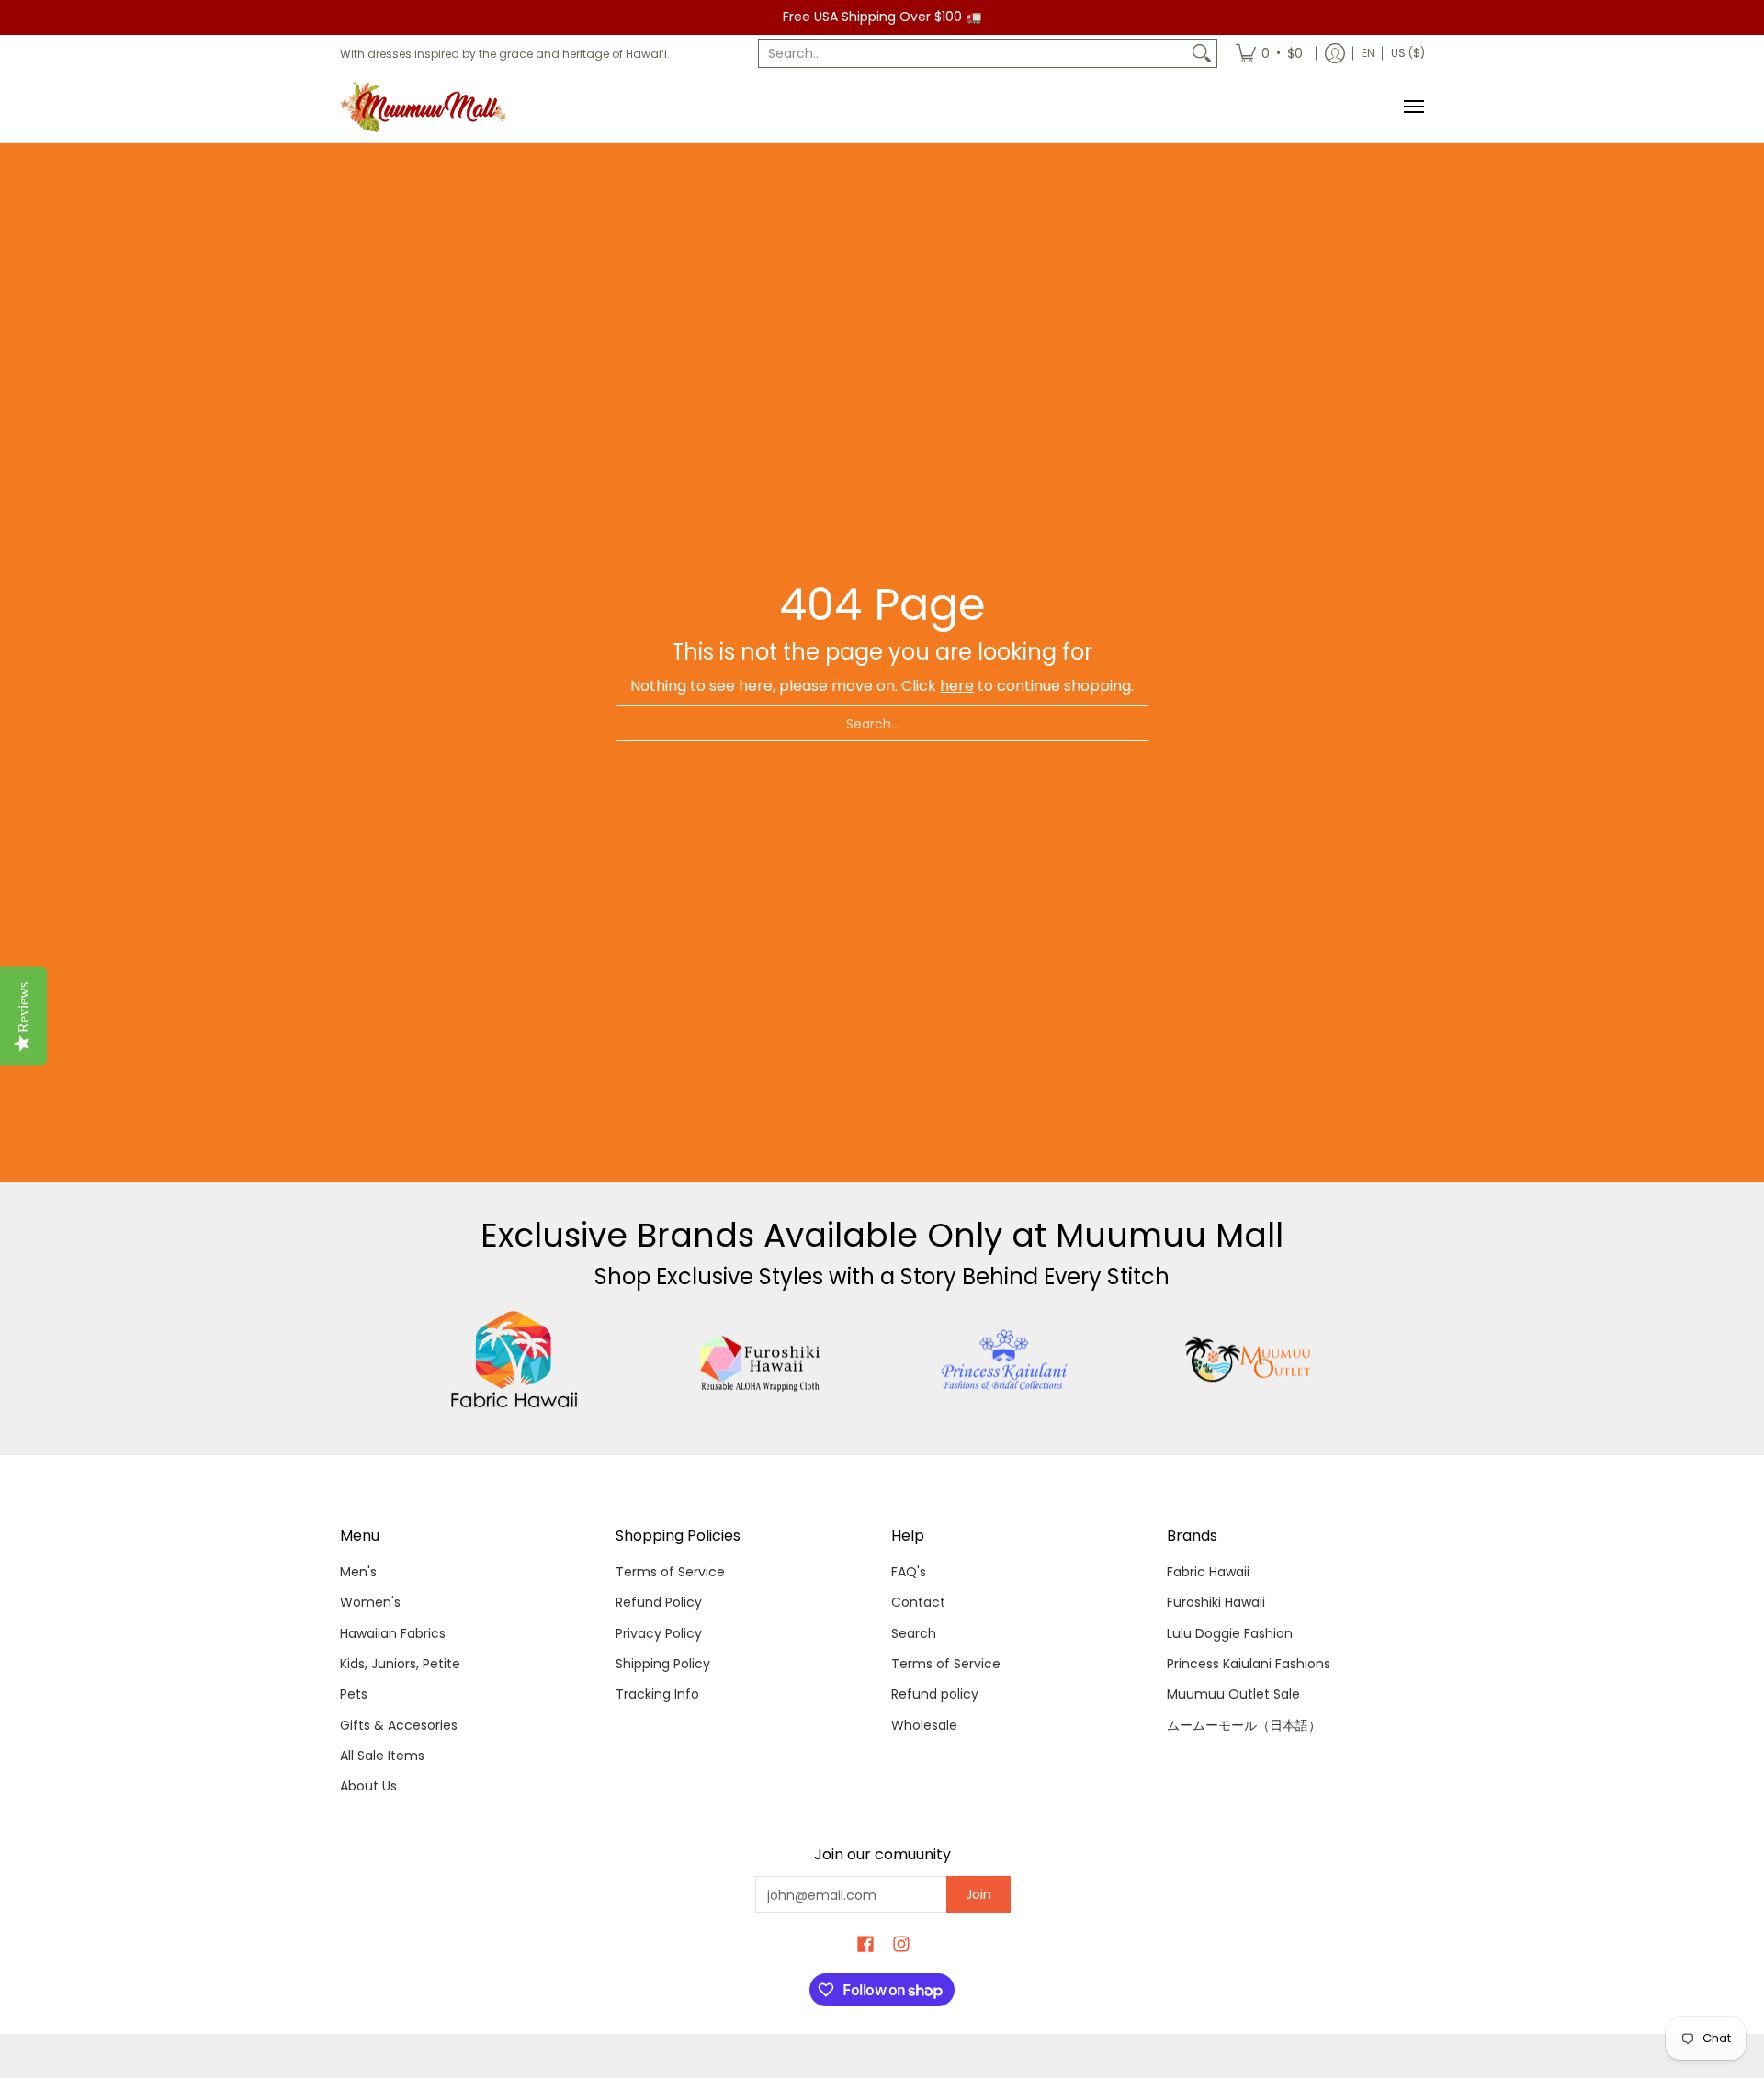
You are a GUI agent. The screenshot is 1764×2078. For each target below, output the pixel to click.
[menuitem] (1269, 53)
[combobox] (973, 53)
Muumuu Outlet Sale (1233, 1694)
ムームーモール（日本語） (1244, 1725)
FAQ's (909, 1572)
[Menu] (1413, 107)
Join (978, 1894)
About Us (368, 1786)
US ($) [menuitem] (1408, 53)
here (957, 686)
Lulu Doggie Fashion (1230, 1633)
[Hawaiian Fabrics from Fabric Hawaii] (515, 1360)
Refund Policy (659, 1602)
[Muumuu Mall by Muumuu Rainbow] (427, 107)
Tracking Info (657, 1694)
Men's (358, 1572)
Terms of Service (670, 1572)
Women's (370, 1602)
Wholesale (924, 1725)
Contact (918, 1602)
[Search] (1202, 53)
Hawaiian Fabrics (393, 1633)
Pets (354, 1694)
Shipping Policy (663, 1664)
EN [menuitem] (1368, 53)
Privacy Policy (659, 1633)
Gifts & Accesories (399, 1725)
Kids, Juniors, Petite (400, 1664)
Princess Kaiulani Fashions (1249, 1664)
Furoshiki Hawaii (1216, 1602)
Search (914, 1633)
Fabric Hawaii (1208, 1572)
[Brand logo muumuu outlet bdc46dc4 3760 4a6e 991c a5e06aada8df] (1250, 1360)
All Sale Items (382, 1756)
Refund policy (935, 1694)
